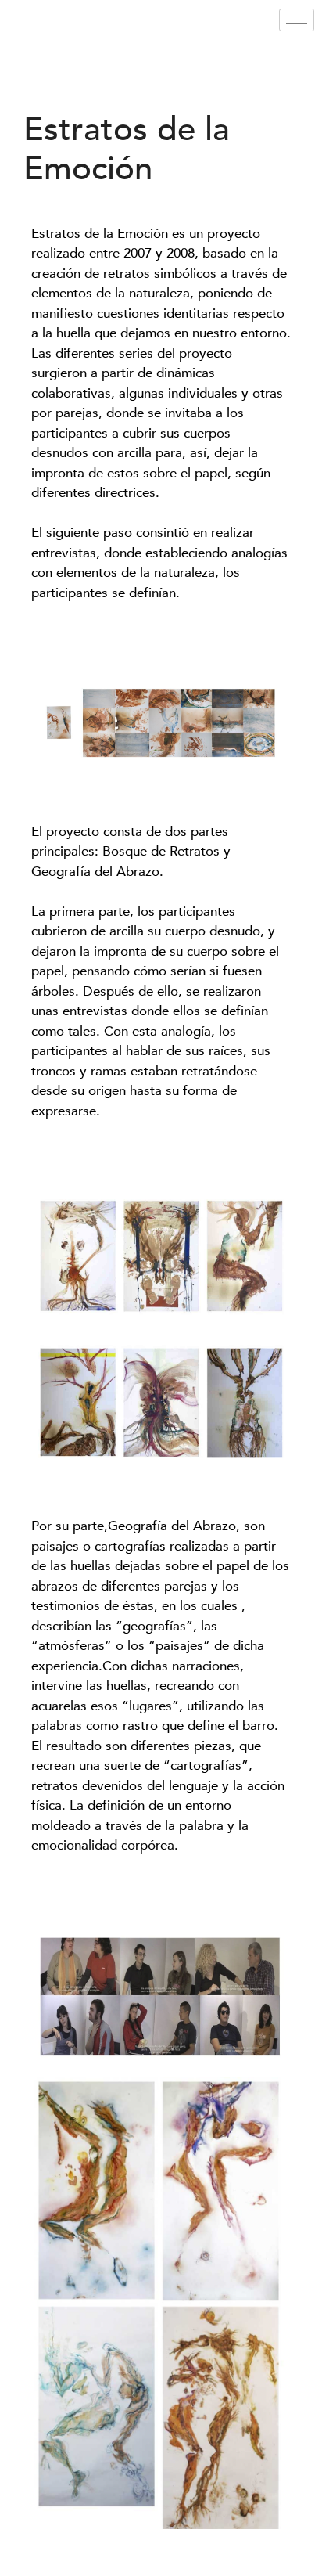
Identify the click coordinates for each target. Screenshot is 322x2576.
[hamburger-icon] (297, 20)
